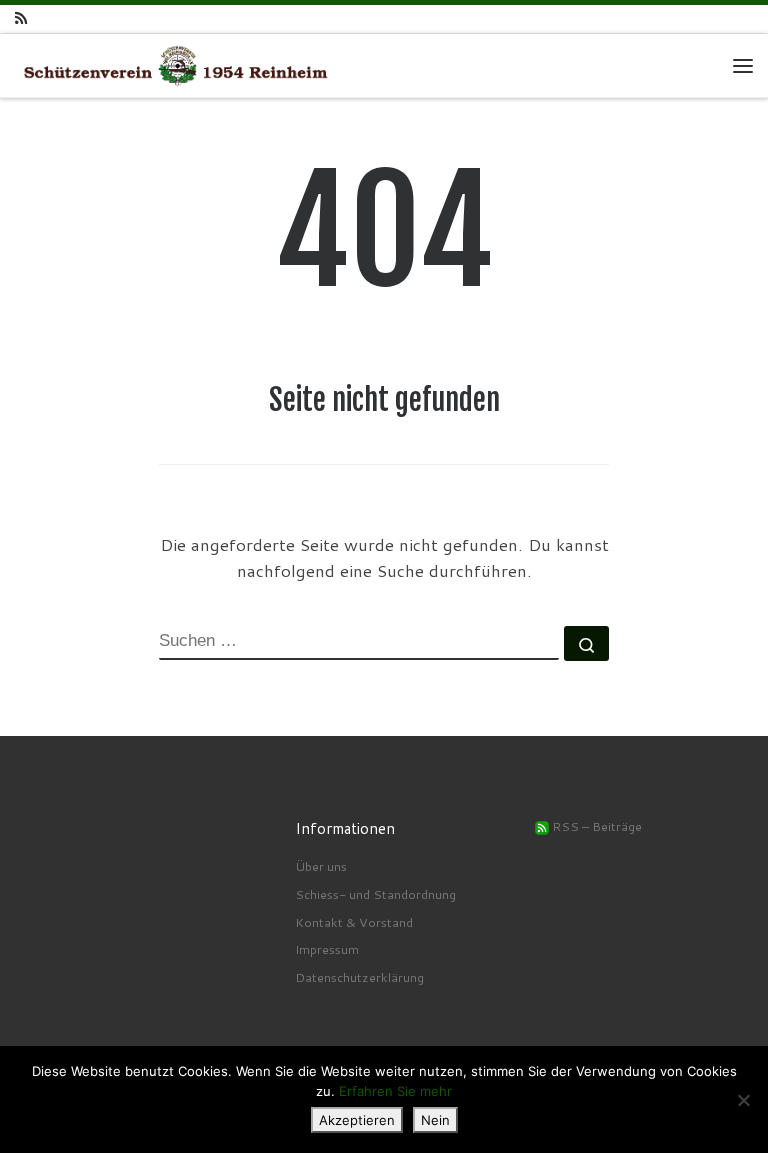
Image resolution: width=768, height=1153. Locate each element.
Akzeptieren (357, 1120)
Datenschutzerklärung (359, 977)
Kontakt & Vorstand (354, 922)
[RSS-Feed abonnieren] (21, 19)
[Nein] (743, 1100)
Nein (435, 1120)
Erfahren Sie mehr (395, 1091)
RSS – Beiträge (595, 826)
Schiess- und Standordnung (375, 894)
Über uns (321, 866)
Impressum (327, 949)
